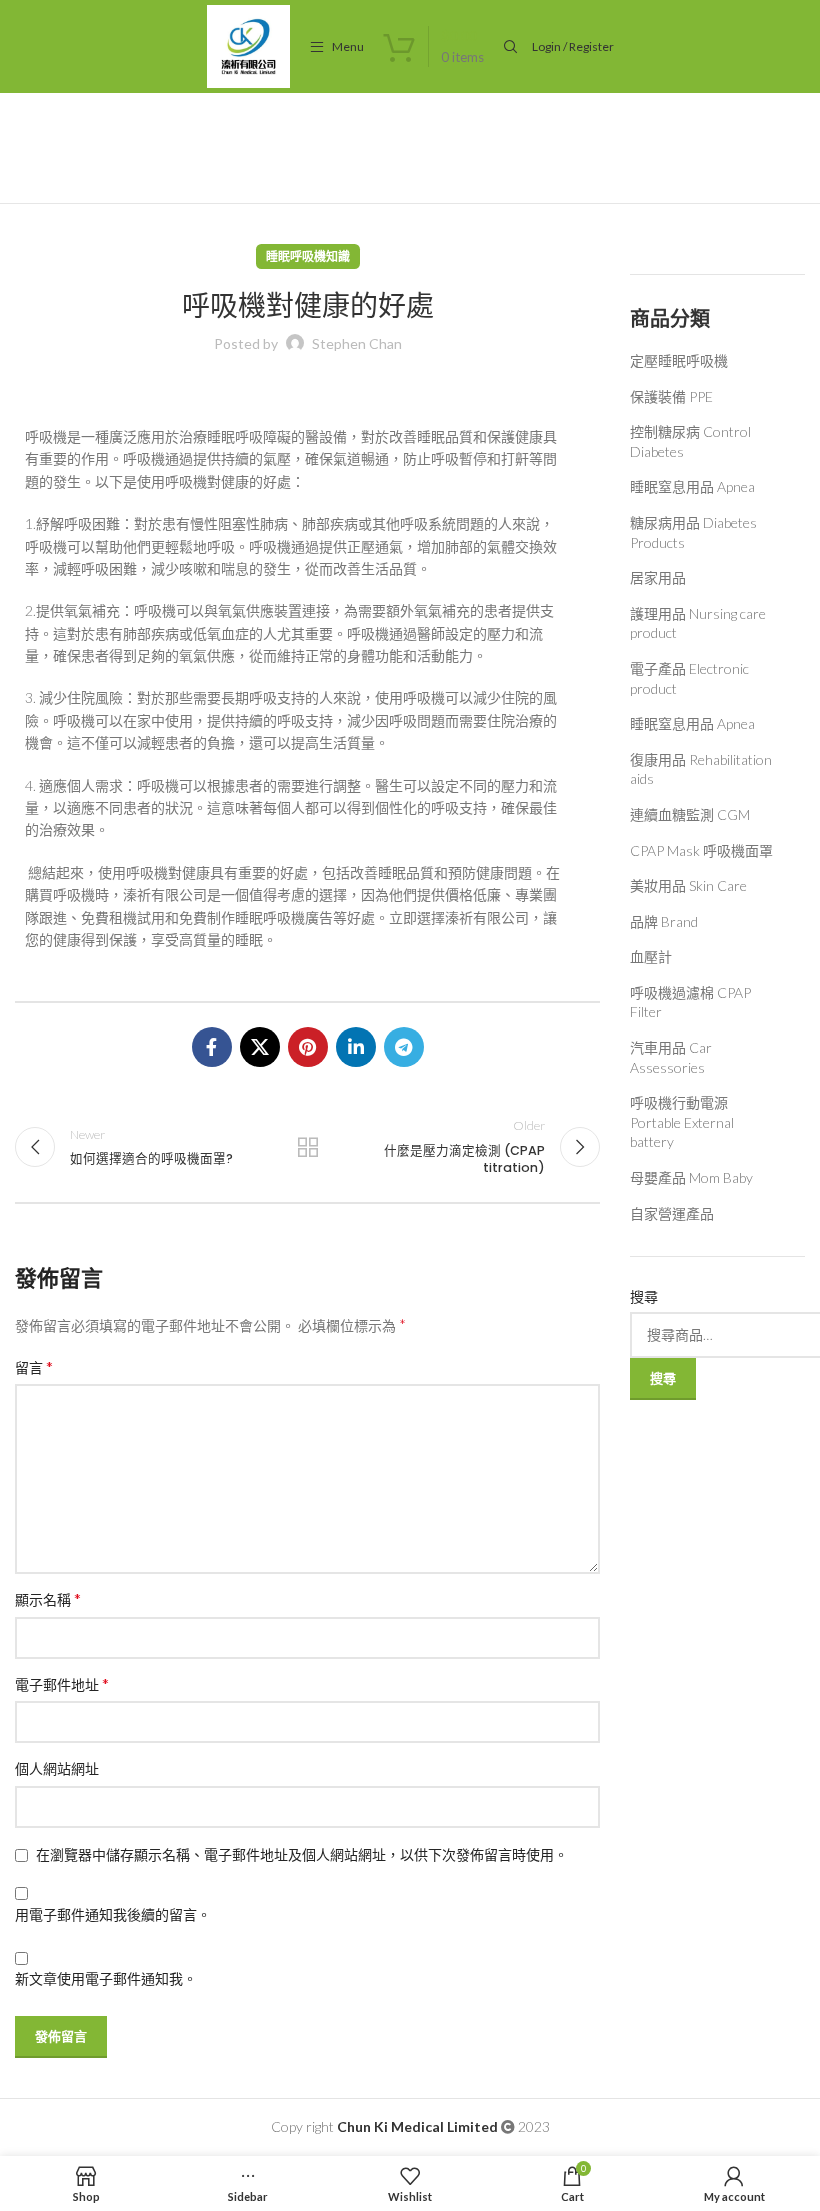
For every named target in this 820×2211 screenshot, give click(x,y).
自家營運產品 (672, 1213)
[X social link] (260, 1047)
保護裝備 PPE (671, 396)
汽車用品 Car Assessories (671, 1057)
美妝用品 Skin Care (688, 885)
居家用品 (658, 577)
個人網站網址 (57, 1768)
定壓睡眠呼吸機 (679, 360)
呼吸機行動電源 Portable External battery (682, 1122)
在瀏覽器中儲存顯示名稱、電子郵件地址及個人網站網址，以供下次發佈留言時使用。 (302, 1854)
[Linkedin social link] (356, 1047)
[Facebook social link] (212, 1047)
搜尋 (644, 1296)
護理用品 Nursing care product (698, 623)
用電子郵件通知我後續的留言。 (113, 1914)
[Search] (508, 47)
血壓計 (651, 956)
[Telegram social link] (404, 1047)
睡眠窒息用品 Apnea (692, 486)
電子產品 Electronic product (689, 678)
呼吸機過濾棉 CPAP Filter (690, 1002)
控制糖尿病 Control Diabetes (690, 441)
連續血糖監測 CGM (690, 814)
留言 (34, 1366)
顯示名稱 (48, 1598)
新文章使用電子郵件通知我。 (106, 1978)
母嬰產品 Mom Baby (691, 1177)
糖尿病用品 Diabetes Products (693, 532)
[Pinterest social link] (308, 1047)
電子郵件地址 (62, 1683)
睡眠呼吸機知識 (308, 256)
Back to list (307, 1147)
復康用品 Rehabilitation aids (701, 769)
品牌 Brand (664, 921)
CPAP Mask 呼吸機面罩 (701, 850)
